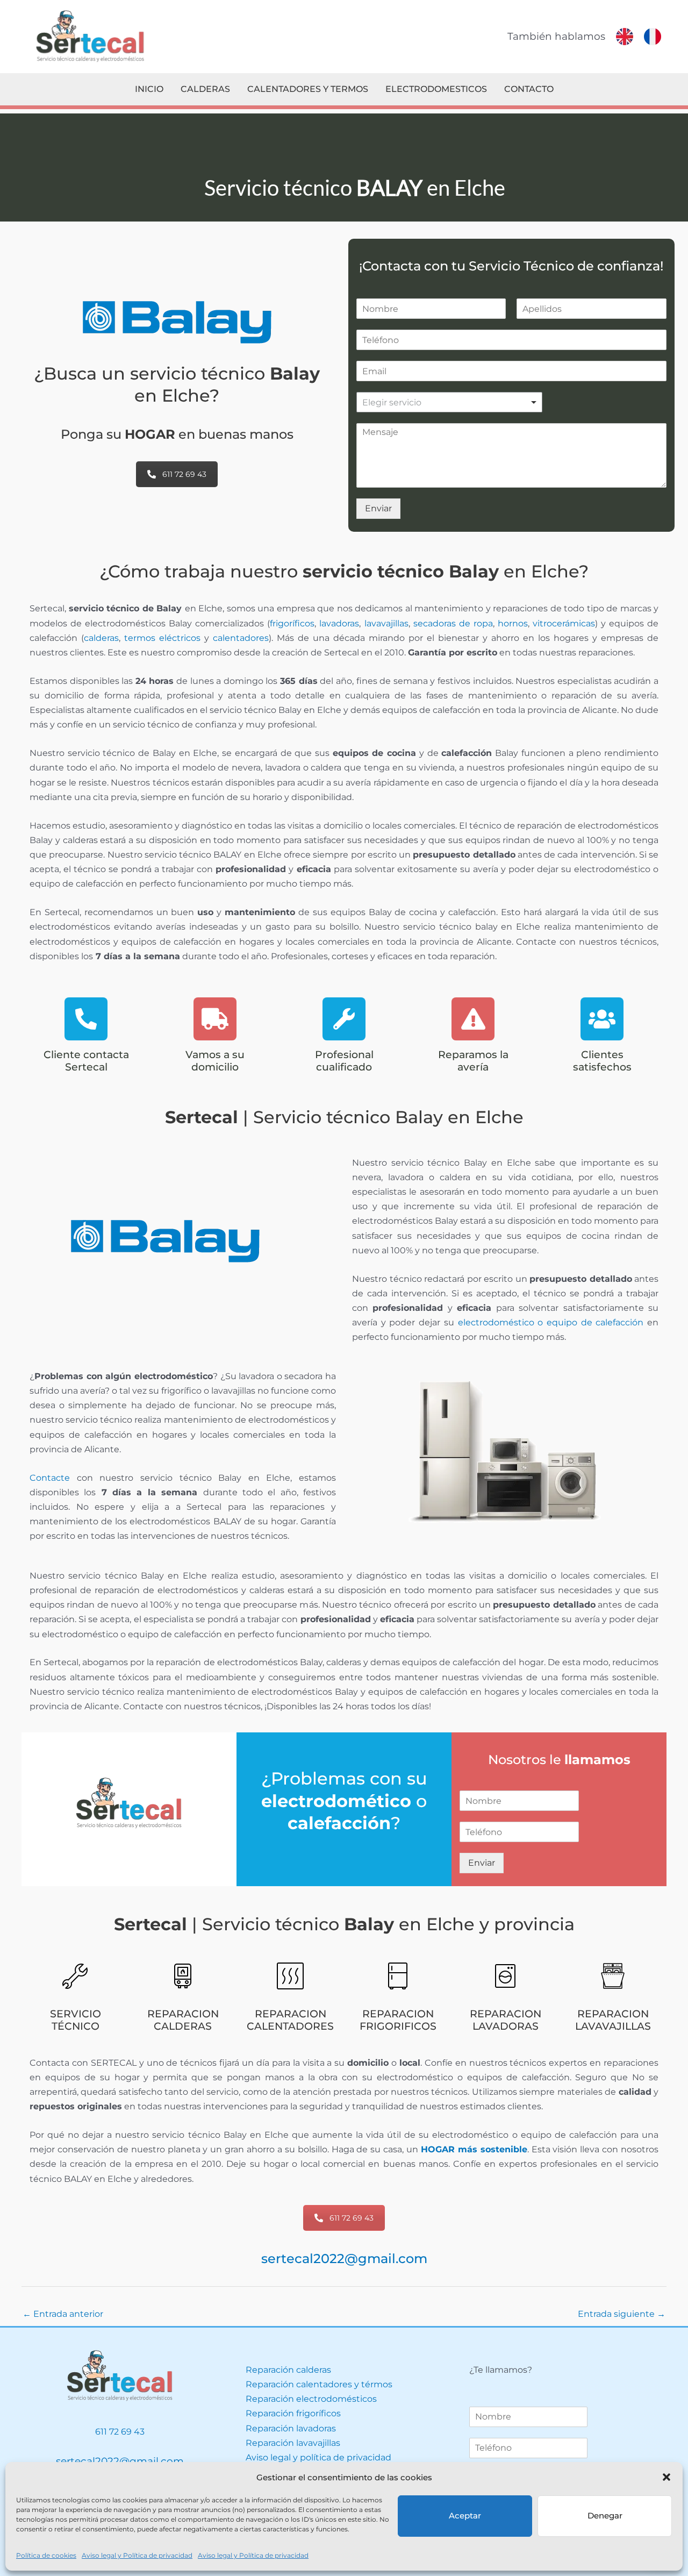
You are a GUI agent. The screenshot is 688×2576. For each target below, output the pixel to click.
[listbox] (450, 402)
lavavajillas (386, 623)
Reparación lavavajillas (293, 2443)
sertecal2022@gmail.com (344, 2259)
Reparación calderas (288, 2370)
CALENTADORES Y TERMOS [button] (308, 89)
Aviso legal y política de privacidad (318, 2457)
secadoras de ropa (453, 623)
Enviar (378, 508)
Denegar (605, 2516)
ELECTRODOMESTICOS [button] (436, 89)
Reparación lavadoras (291, 2428)
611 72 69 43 (184, 474)
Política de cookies (46, 2555)
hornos (513, 623)
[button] (666, 2477)
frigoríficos (292, 623)
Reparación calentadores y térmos (319, 2384)
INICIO (149, 89)
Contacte (50, 1478)
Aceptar (465, 2516)
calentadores (241, 638)
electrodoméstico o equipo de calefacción (551, 1322)
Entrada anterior (63, 2314)
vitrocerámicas (564, 623)
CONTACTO (529, 89)
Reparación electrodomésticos (311, 2399)
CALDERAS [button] (205, 89)
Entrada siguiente (622, 2314)
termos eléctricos (162, 638)
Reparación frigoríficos (293, 2413)
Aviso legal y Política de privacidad (137, 2555)
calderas (101, 638)
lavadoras (339, 623)
